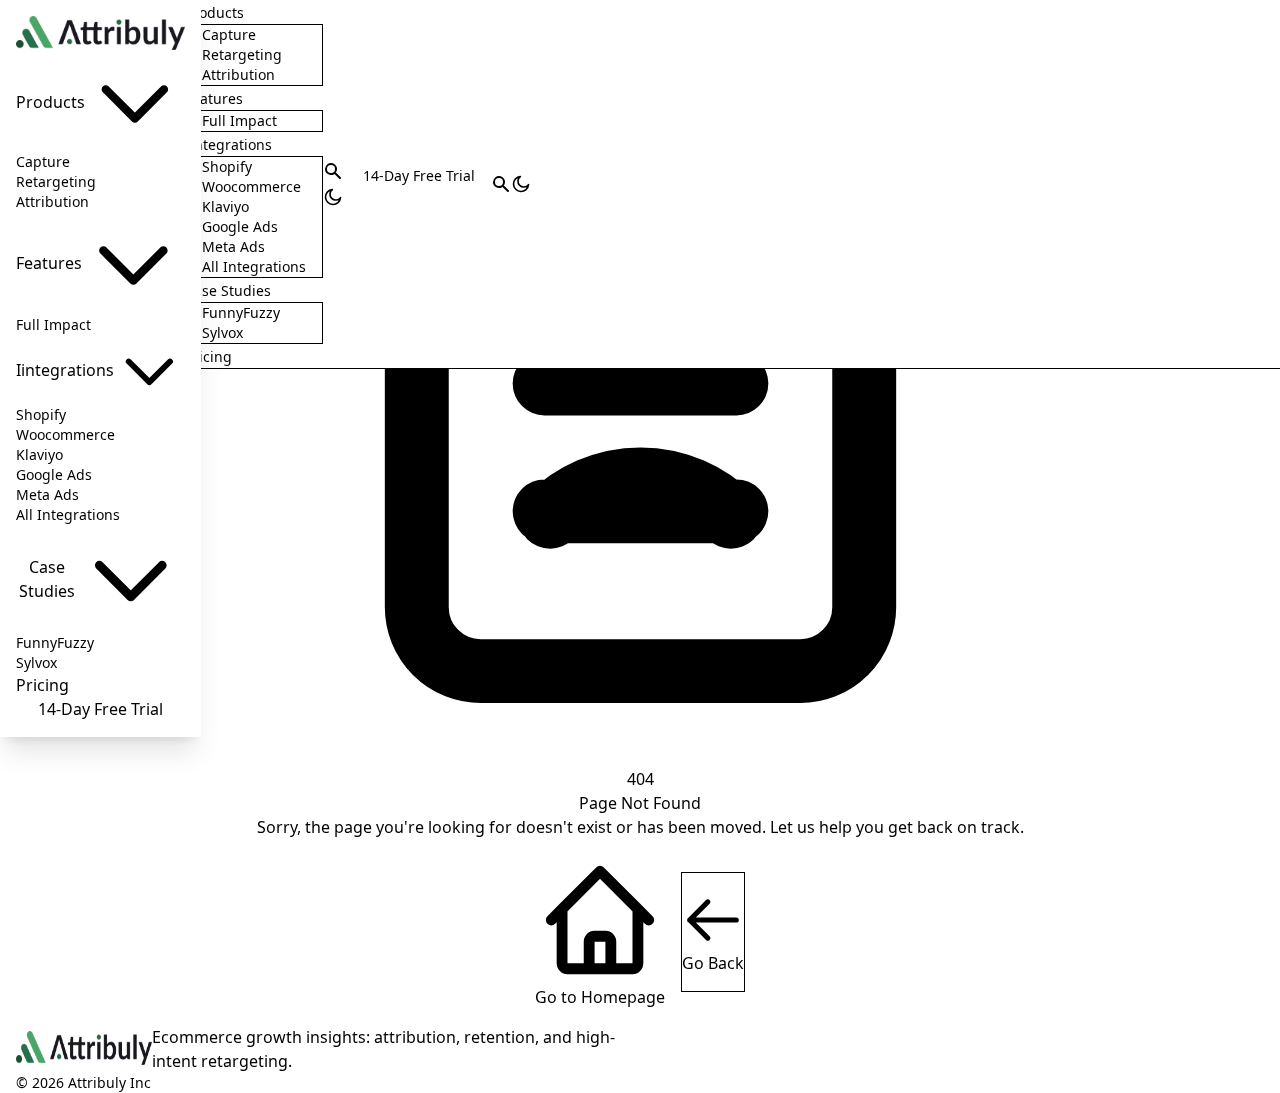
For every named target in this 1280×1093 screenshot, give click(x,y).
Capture (43, 161)
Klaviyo (39, 454)
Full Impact (53, 324)
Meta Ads (47, 494)
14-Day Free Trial (100, 709)
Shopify (41, 414)
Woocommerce (65, 434)
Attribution (52, 201)
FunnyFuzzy (55, 642)
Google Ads (54, 474)
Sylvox (36, 662)
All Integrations (68, 514)
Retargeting (56, 181)
